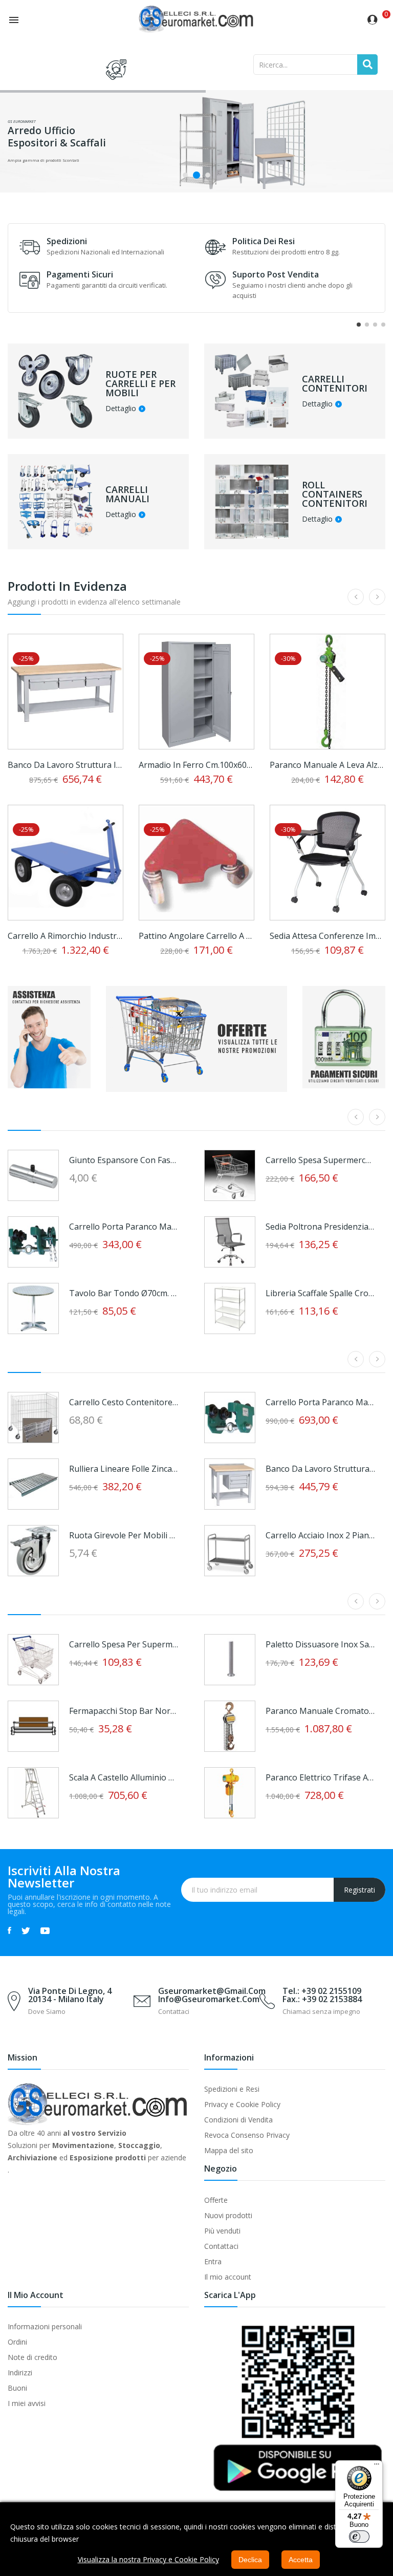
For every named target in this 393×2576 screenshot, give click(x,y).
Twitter (26, 1930)
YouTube (45, 1930)
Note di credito (32, 2357)
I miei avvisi (27, 2403)
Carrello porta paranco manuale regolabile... (124, 1227)
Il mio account (228, 2277)
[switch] (359, 2537)
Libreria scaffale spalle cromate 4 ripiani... (320, 1293)
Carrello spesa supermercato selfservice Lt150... (320, 1160)
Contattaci (221, 2246)
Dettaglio (121, 409)
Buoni (17, 2388)
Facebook (9, 1930)
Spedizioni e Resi (232, 2089)
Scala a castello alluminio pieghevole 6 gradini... (124, 1777)
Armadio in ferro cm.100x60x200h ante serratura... (196, 765)
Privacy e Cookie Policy (242, 2104)
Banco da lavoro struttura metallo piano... (320, 1469)
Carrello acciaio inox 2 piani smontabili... (320, 1535)
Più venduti (222, 2231)
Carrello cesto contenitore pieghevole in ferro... (124, 1402)
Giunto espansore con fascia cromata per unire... (124, 1160)
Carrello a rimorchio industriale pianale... (65, 936)
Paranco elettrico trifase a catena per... (320, 1777)
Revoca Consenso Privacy (247, 2135)
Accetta (301, 2560)
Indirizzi (20, 2373)
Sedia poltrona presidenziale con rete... (320, 1227)
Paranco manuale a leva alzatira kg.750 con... (327, 765)
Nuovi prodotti (228, 2215)
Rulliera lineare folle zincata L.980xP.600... (124, 1469)
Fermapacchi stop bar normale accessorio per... (124, 1711)
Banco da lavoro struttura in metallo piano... (65, 765)
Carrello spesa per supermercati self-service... (124, 1644)
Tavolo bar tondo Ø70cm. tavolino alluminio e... (124, 1293)
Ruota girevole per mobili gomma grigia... (124, 1535)
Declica (250, 2560)
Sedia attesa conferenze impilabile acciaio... (327, 936)
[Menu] (377, 2466)
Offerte (216, 2200)
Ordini (17, 2342)
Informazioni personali (45, 2326)
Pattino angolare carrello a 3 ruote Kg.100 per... (196, 936)
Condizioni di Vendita (238, 2120)
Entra (213, 2261)
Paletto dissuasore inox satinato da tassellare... (320, 1644)
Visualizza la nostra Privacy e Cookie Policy (148, 2559)
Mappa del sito (229, 2150)
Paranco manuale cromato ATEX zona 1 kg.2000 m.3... (320, 1711)
